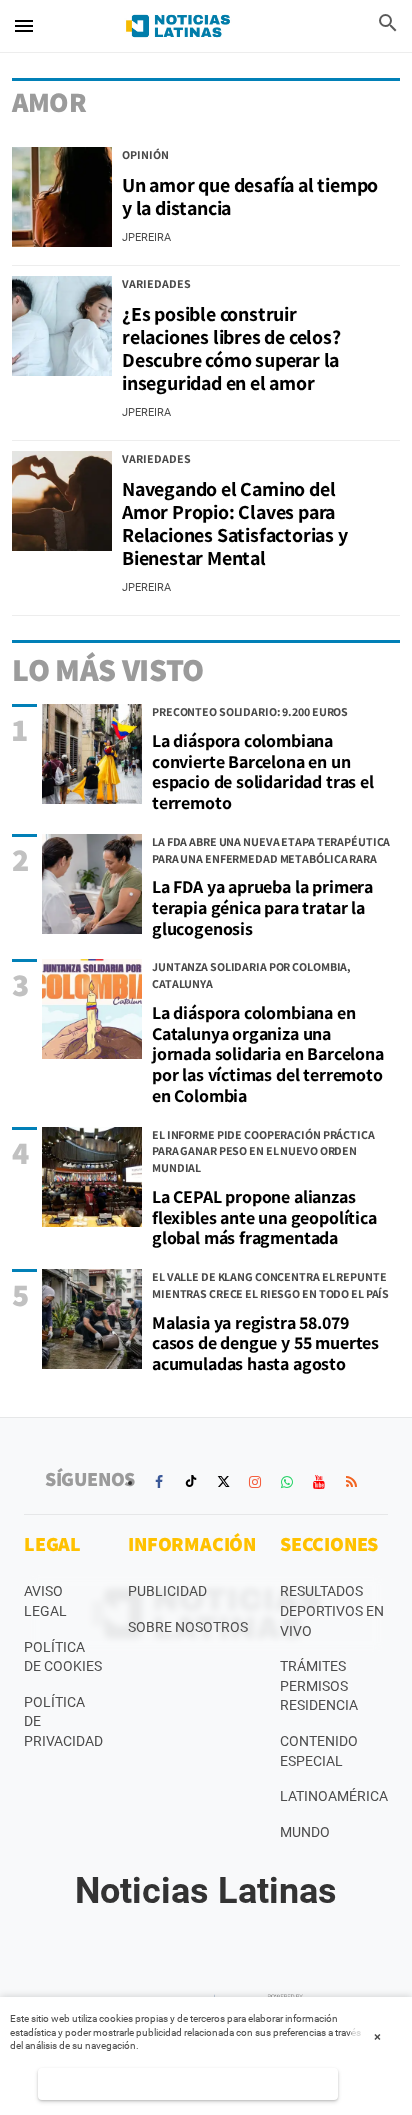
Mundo (305, 1832)
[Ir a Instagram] (255, 1482)
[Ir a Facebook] (159, 1482)
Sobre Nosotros (188, 1627)
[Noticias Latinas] (178, 26)
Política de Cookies (63, 1657)
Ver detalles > (187, 2083)
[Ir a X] (223, 1482)
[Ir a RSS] (351, 1482)
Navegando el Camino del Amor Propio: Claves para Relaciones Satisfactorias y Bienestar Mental (235, 523)
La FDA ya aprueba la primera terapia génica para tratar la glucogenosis (262, 907)
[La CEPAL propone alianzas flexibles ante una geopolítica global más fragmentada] (92, 1177)
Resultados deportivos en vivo (332, 1610)
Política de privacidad (63, 1721)
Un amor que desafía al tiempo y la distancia (250, 196)
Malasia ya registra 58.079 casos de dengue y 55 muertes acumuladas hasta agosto (265, 1343)
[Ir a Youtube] (319, 1482)
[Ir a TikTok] (191, 1482)
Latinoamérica (334, 1796)
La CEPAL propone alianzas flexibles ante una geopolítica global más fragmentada (264, 1217)
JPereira (146, 237)
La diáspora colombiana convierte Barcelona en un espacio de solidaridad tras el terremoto (263, 771)
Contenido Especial (319, 1751)
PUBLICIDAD (167, 1591)
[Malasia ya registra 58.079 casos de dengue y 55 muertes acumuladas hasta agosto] (92, 1319)
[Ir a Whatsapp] (287, 1482)
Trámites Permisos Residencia (319, 1685)
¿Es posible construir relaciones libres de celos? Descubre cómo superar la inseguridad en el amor (231, 348)
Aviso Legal (45, 1601)
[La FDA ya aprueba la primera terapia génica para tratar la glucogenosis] (92, 884)
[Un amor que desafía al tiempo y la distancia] (62, 197)
